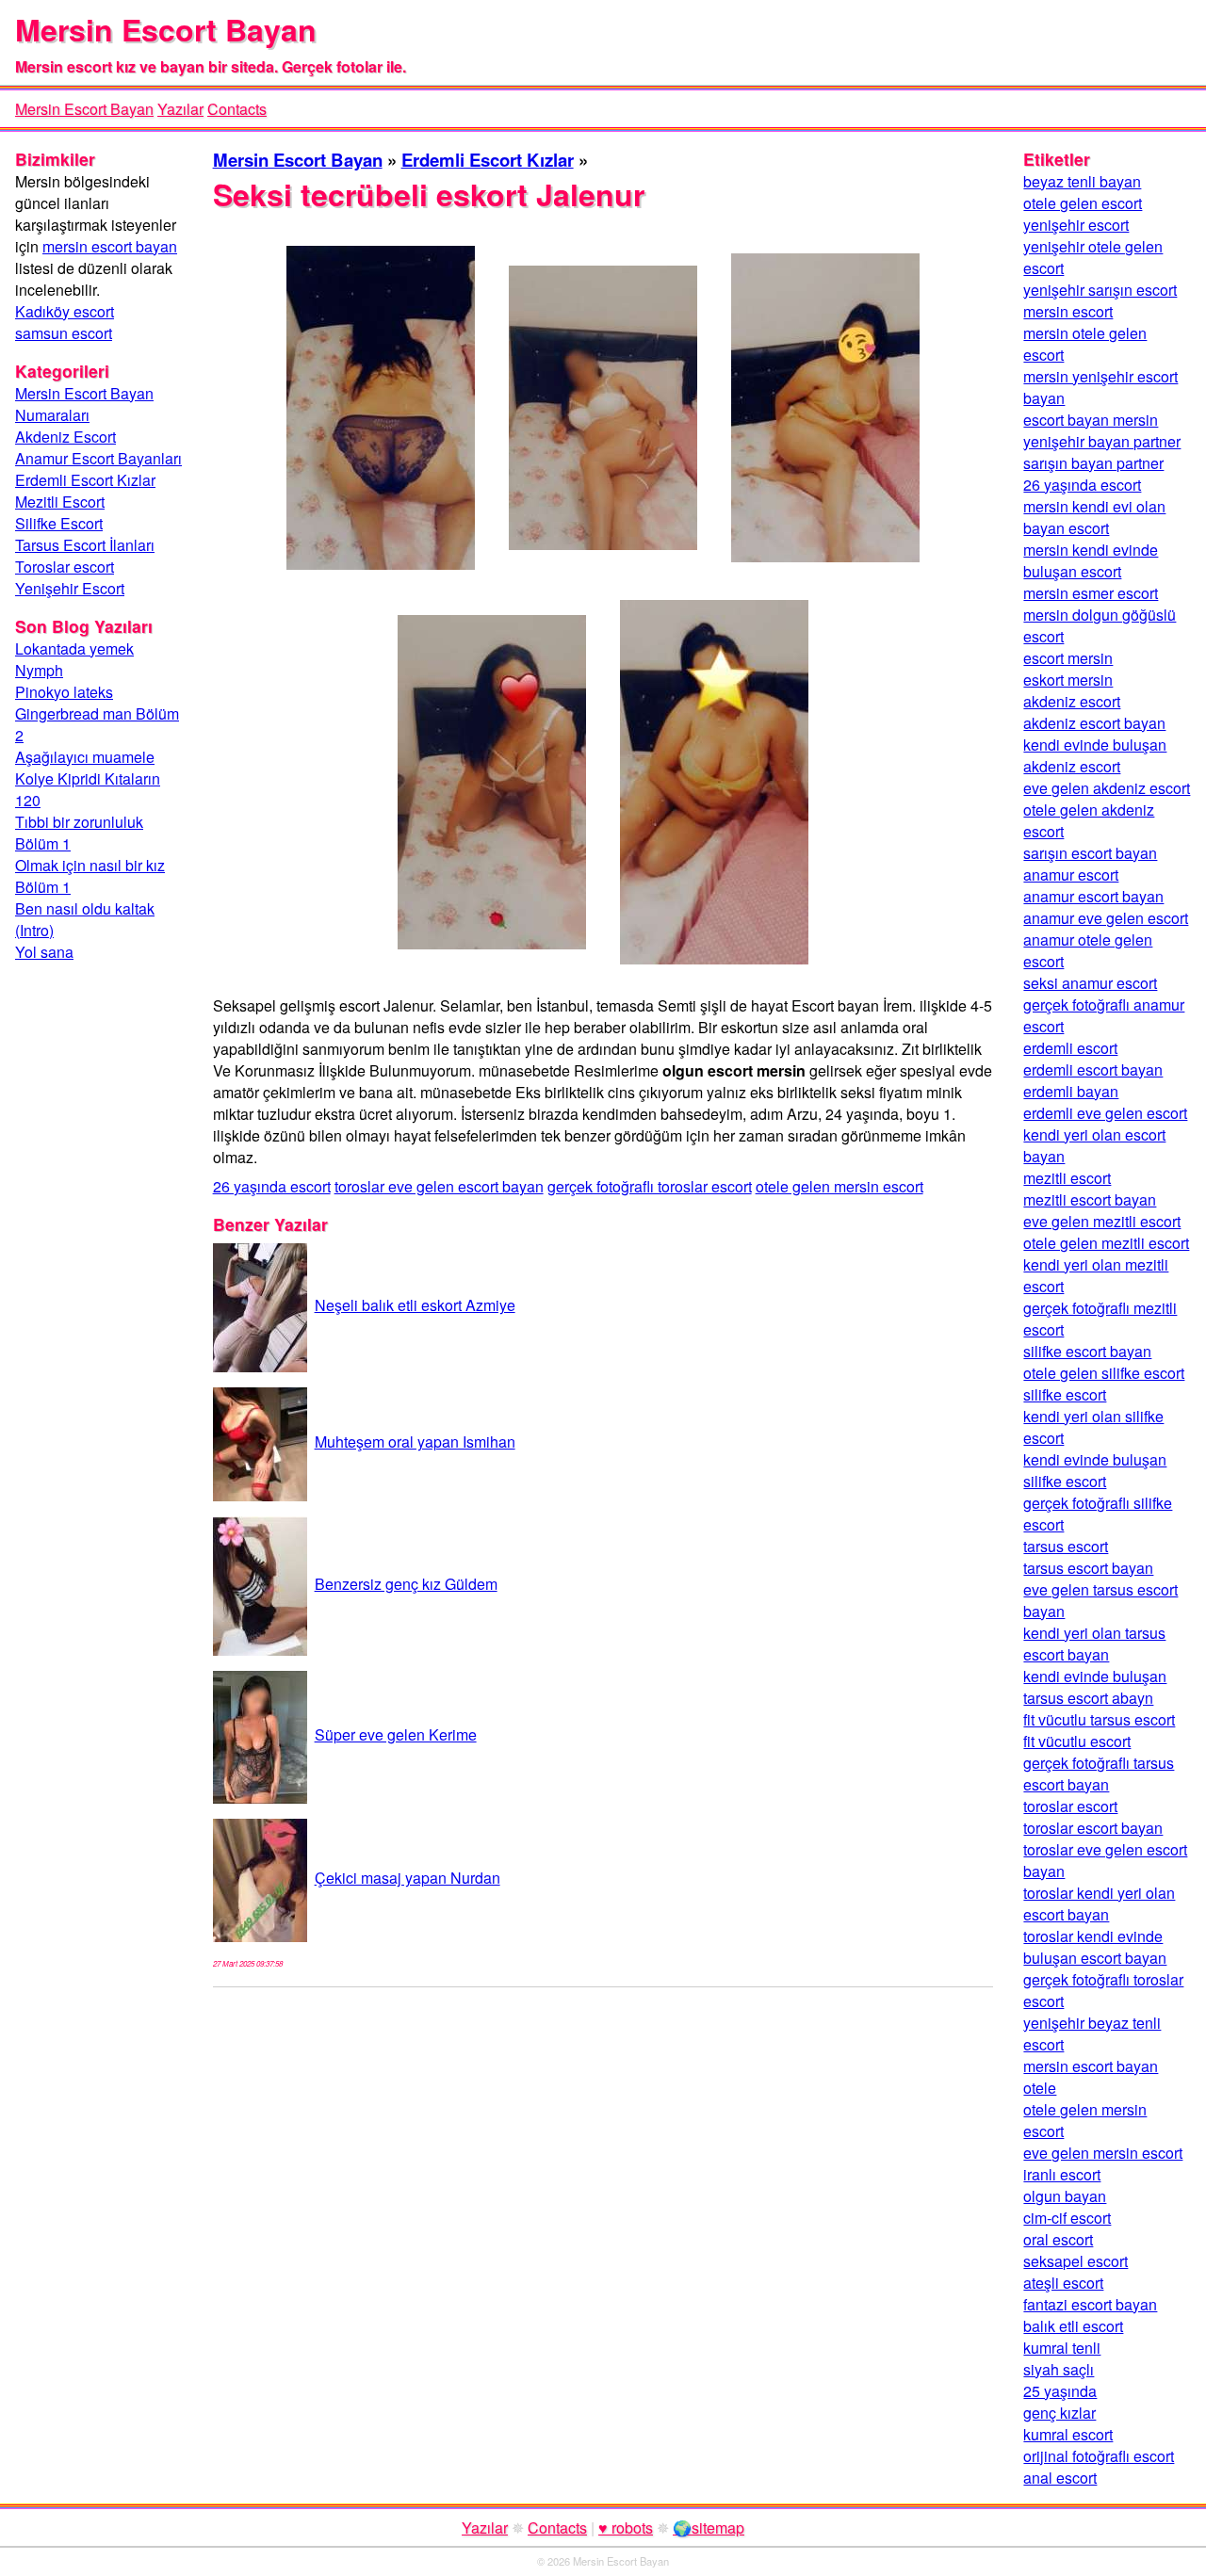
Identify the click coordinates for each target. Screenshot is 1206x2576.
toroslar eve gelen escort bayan (439, 1186)
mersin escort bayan (110, 246)
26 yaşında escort (272, 1186)
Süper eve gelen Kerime (396, 1734)
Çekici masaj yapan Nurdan (407, 1878)
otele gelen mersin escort (839, 1186)
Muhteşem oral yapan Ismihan (415, 1442)
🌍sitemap (709, 2527)
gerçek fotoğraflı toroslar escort (650, 1186)
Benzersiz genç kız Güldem (406, 1584)
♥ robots (626, 2527)
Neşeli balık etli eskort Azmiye (415, 1305)
